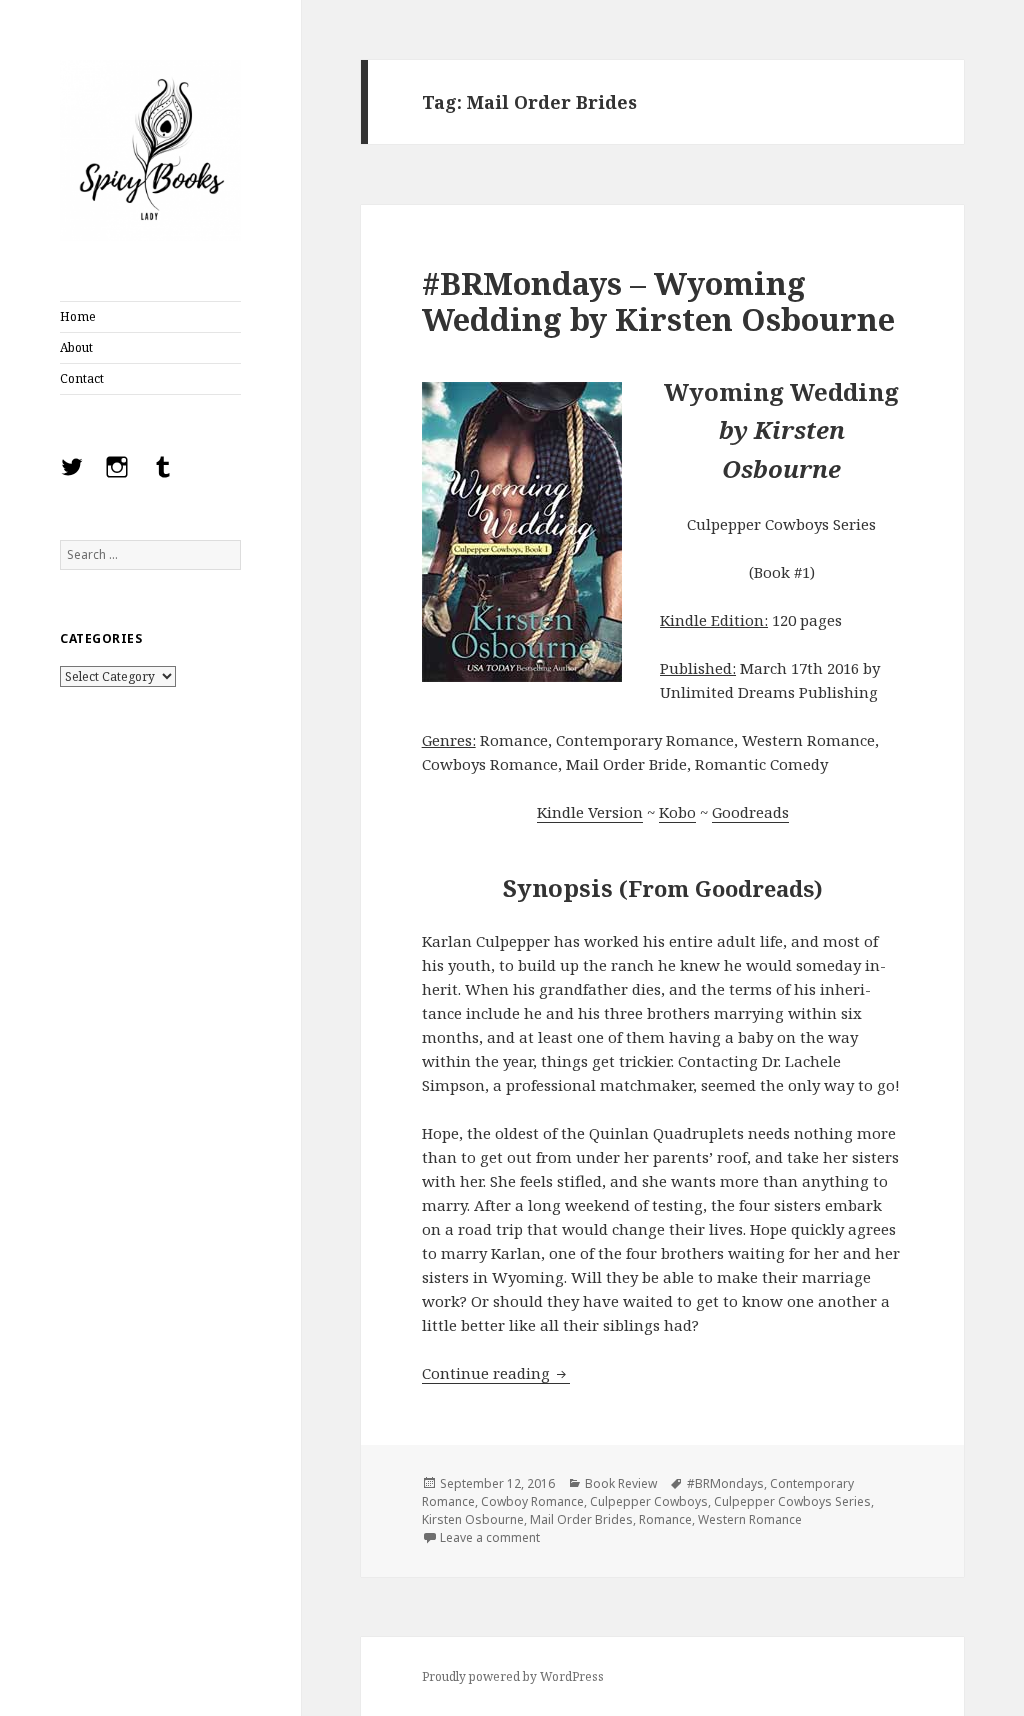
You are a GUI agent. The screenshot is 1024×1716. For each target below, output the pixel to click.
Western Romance (750, 1519)
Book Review (621, 1483)
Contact (82, 378)
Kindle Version (590, 812)
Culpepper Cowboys (649, 1501)
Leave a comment (490, 1537)
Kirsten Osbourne (473, 1519)
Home (78, 316)
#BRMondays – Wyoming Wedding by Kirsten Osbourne (658, 301)
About (76, 347)
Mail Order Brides (581, 1519)
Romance (665, 1519)
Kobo (677, 812)
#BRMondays (725, 1483)
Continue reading (496, 1373)
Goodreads (750, 812)
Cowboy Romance (532, 1501)
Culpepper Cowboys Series (792, 1501)
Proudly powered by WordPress (513, 1676)
